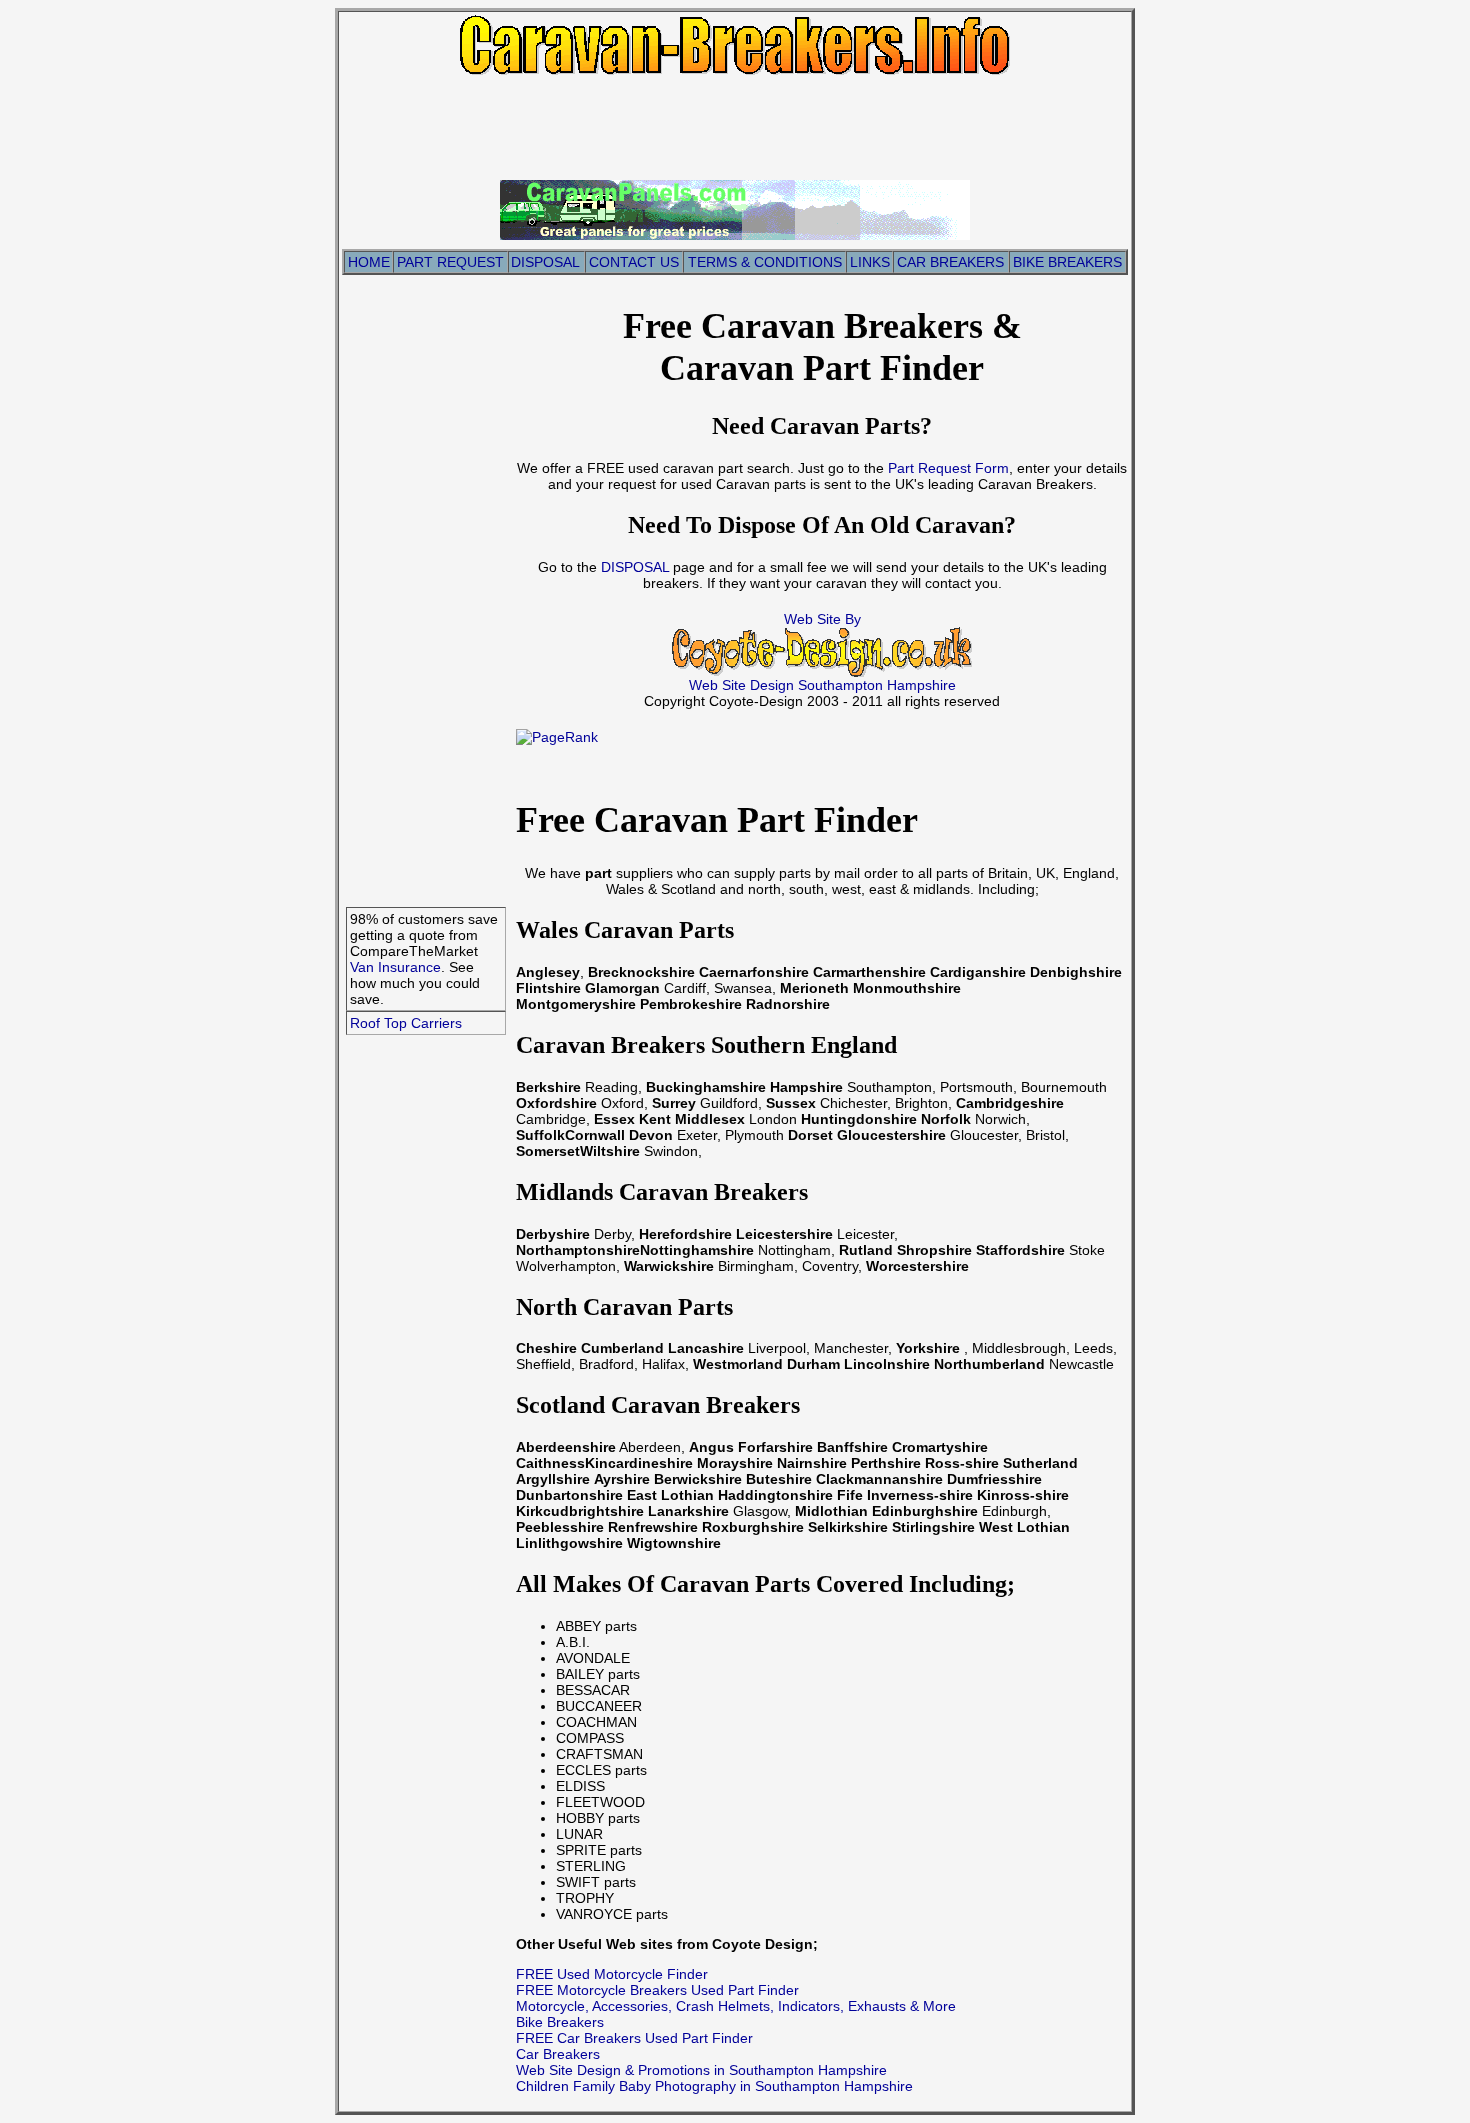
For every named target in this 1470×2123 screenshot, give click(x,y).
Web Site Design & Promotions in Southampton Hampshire (701, 2070)
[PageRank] (557, 737)
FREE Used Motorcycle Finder (612, 1974)
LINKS (870, 262)
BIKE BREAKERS (1067, 262)
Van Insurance (395, 967)
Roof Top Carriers (406, 1023)
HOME (369, 262)
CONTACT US (634, 262)
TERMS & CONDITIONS (765, 262)
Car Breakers (558, 2054)
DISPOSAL (545, 262)
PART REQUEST (450, 262)
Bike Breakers (560, 2022)
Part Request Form (946, 468)
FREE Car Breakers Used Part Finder (634, 2038)
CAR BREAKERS (950, 262)
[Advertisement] (735, 126)
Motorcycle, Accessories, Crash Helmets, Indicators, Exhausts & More (736, 2006)
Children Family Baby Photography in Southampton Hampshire (714, 2086)
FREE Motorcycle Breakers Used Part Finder (657, 1990)
